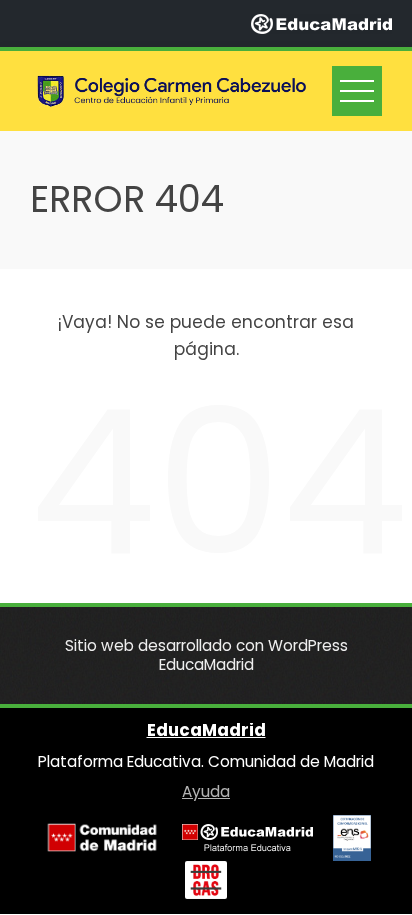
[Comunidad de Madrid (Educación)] (102, 837)
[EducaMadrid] (321, 23)
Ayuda (206, 791)
